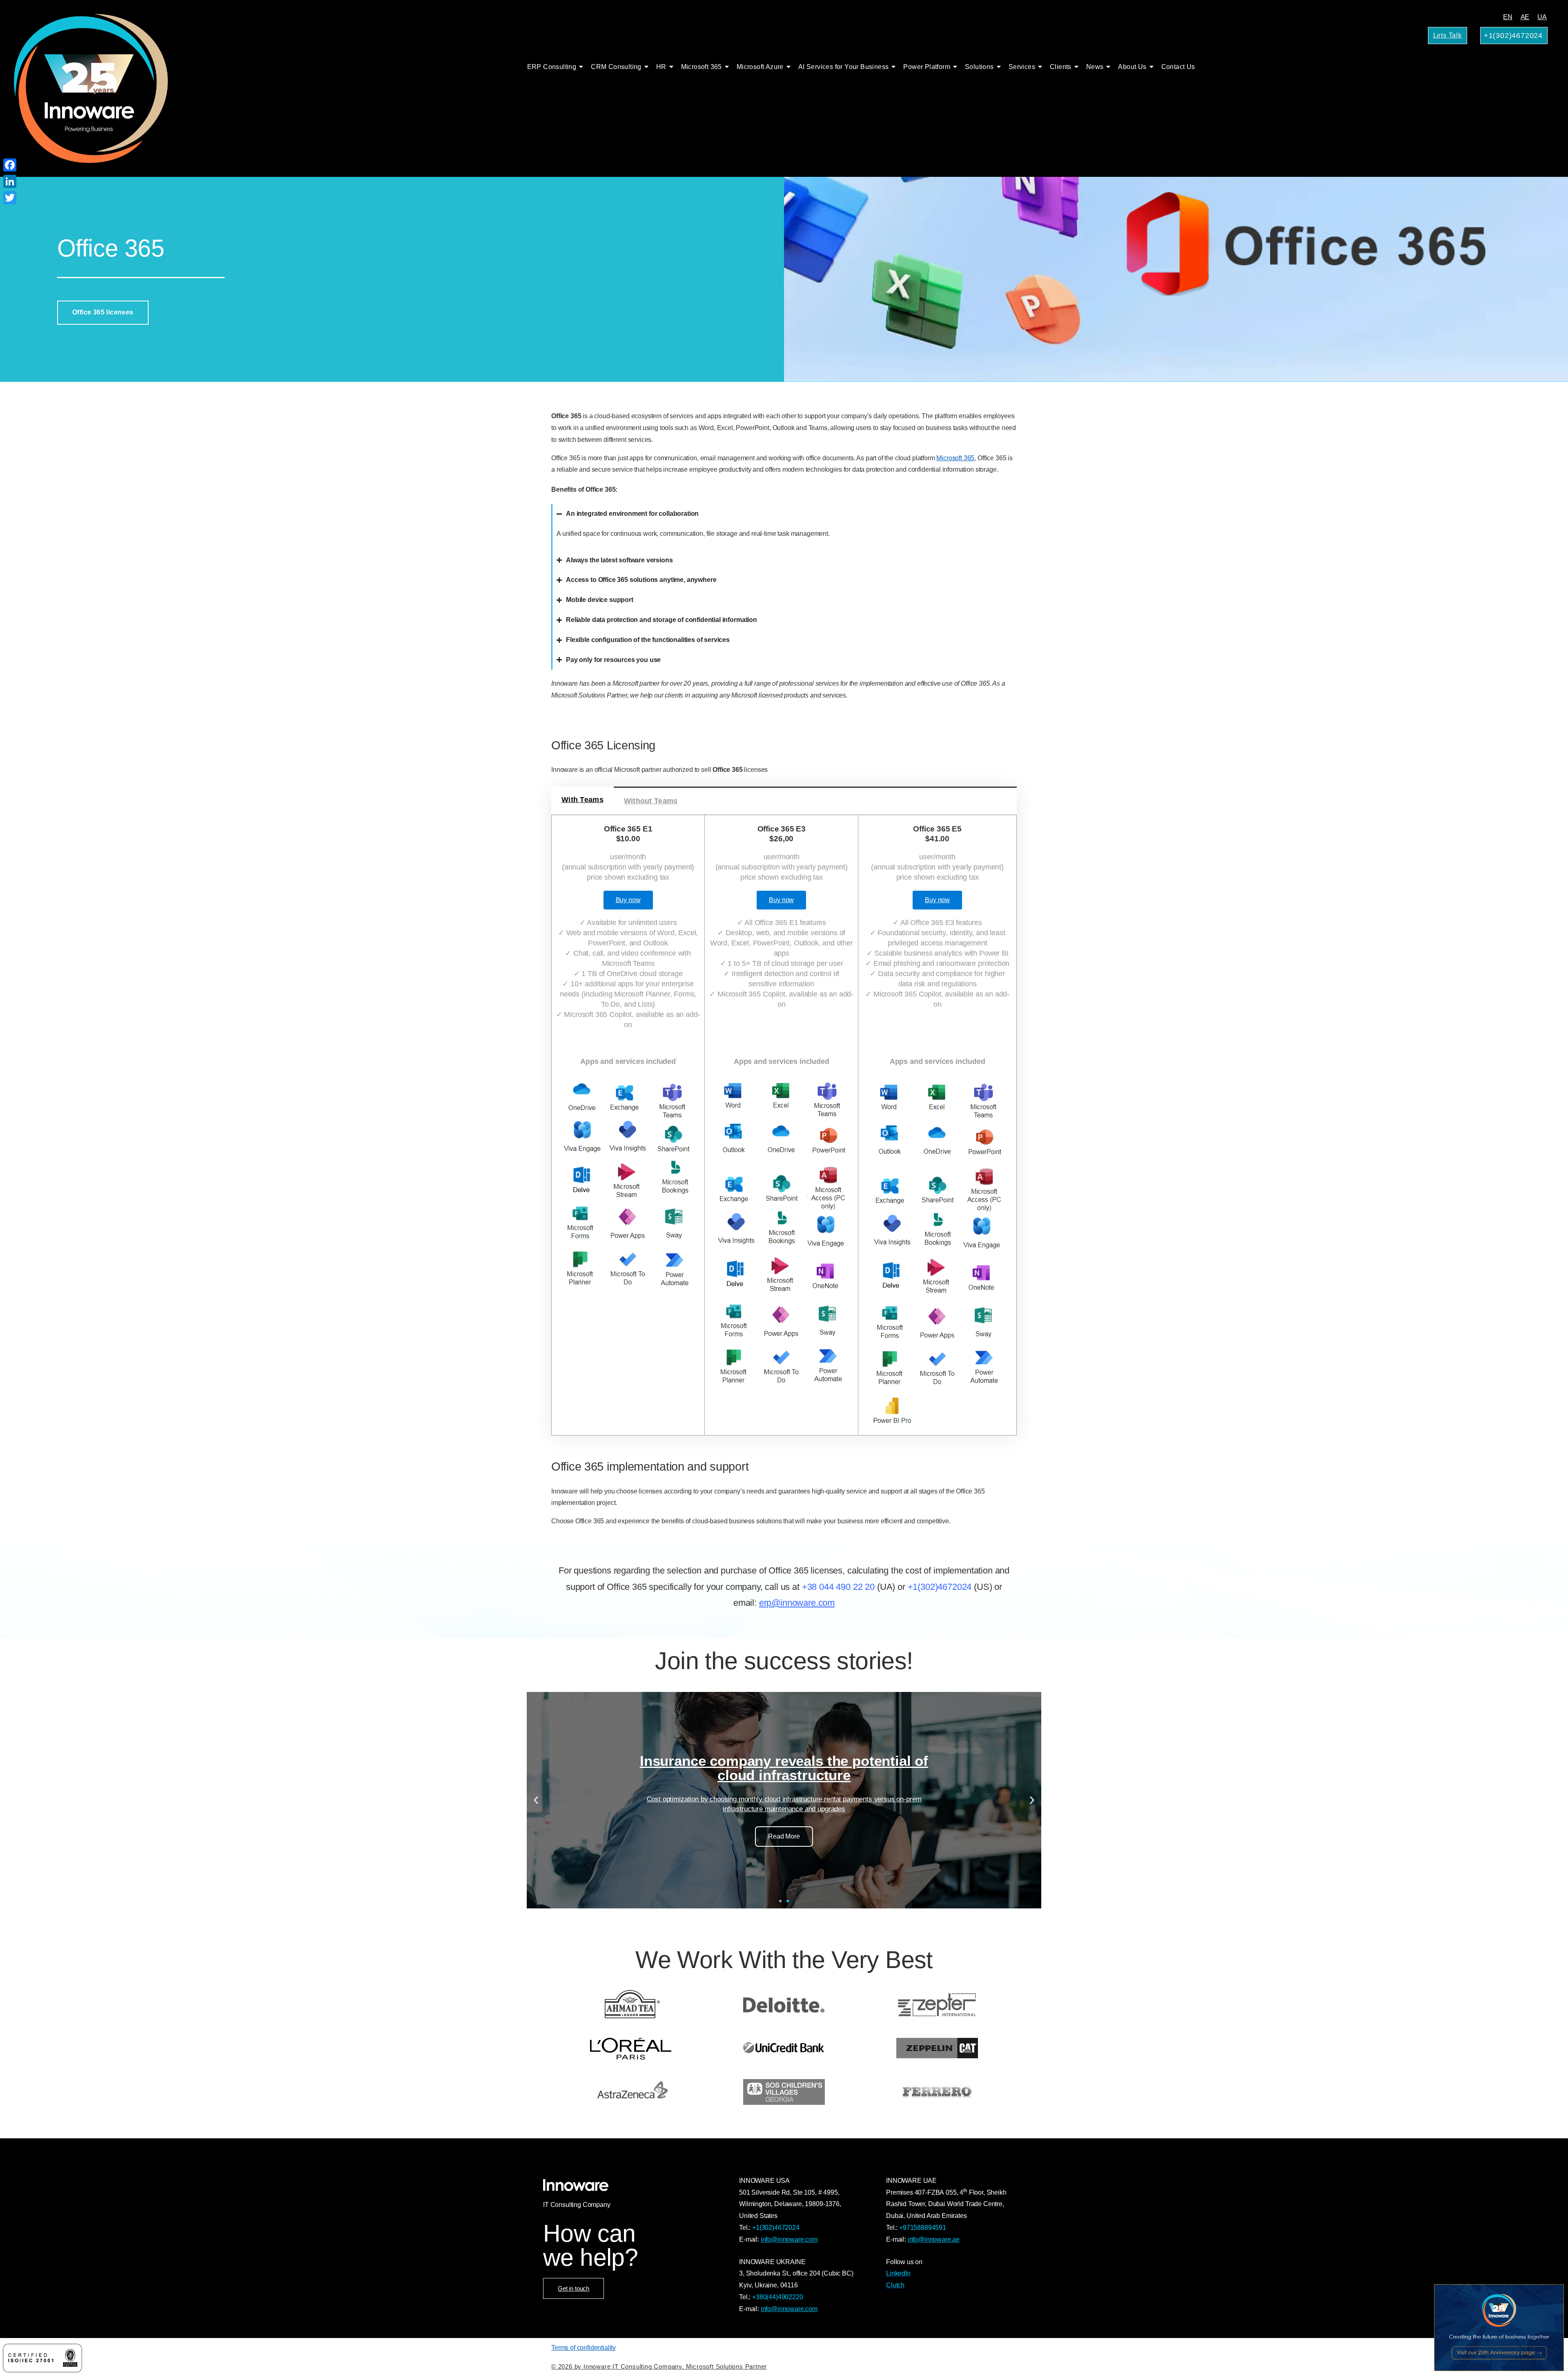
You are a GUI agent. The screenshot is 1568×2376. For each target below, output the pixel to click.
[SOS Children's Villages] (784, 2092)
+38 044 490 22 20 (838, 1587)
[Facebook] (10, 165)
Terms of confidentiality (584, 2348)
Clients (1061, 67)
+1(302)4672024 (940, 1587)
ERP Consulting (552, 67)
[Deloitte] (784, 2005)
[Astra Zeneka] (631, 2092)
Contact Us (1178, 67)
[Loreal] (631, 2048)
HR (661, 67)
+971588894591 (923, 2228)
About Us (1132, 67)
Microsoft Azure (760, 67)
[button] (536, 1800)
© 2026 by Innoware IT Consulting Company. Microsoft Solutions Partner (659, 2366)
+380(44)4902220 (778, 2297)
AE (1525, 17)
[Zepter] (937, 2005)
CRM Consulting (616, 67)
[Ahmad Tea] (631, 2005)
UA (1542, 17)
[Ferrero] (937, 2092)
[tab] (582, 800)
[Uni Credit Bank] (784, 2048)
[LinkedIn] (10, 181)
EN (1508, 17)
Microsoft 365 (702, 67)
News (1095, 67)
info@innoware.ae (934, 2239)
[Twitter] (10, 198)
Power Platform (927, 67)
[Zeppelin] (937, 2048)
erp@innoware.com (797, 1603)
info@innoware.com (789, 2239)
